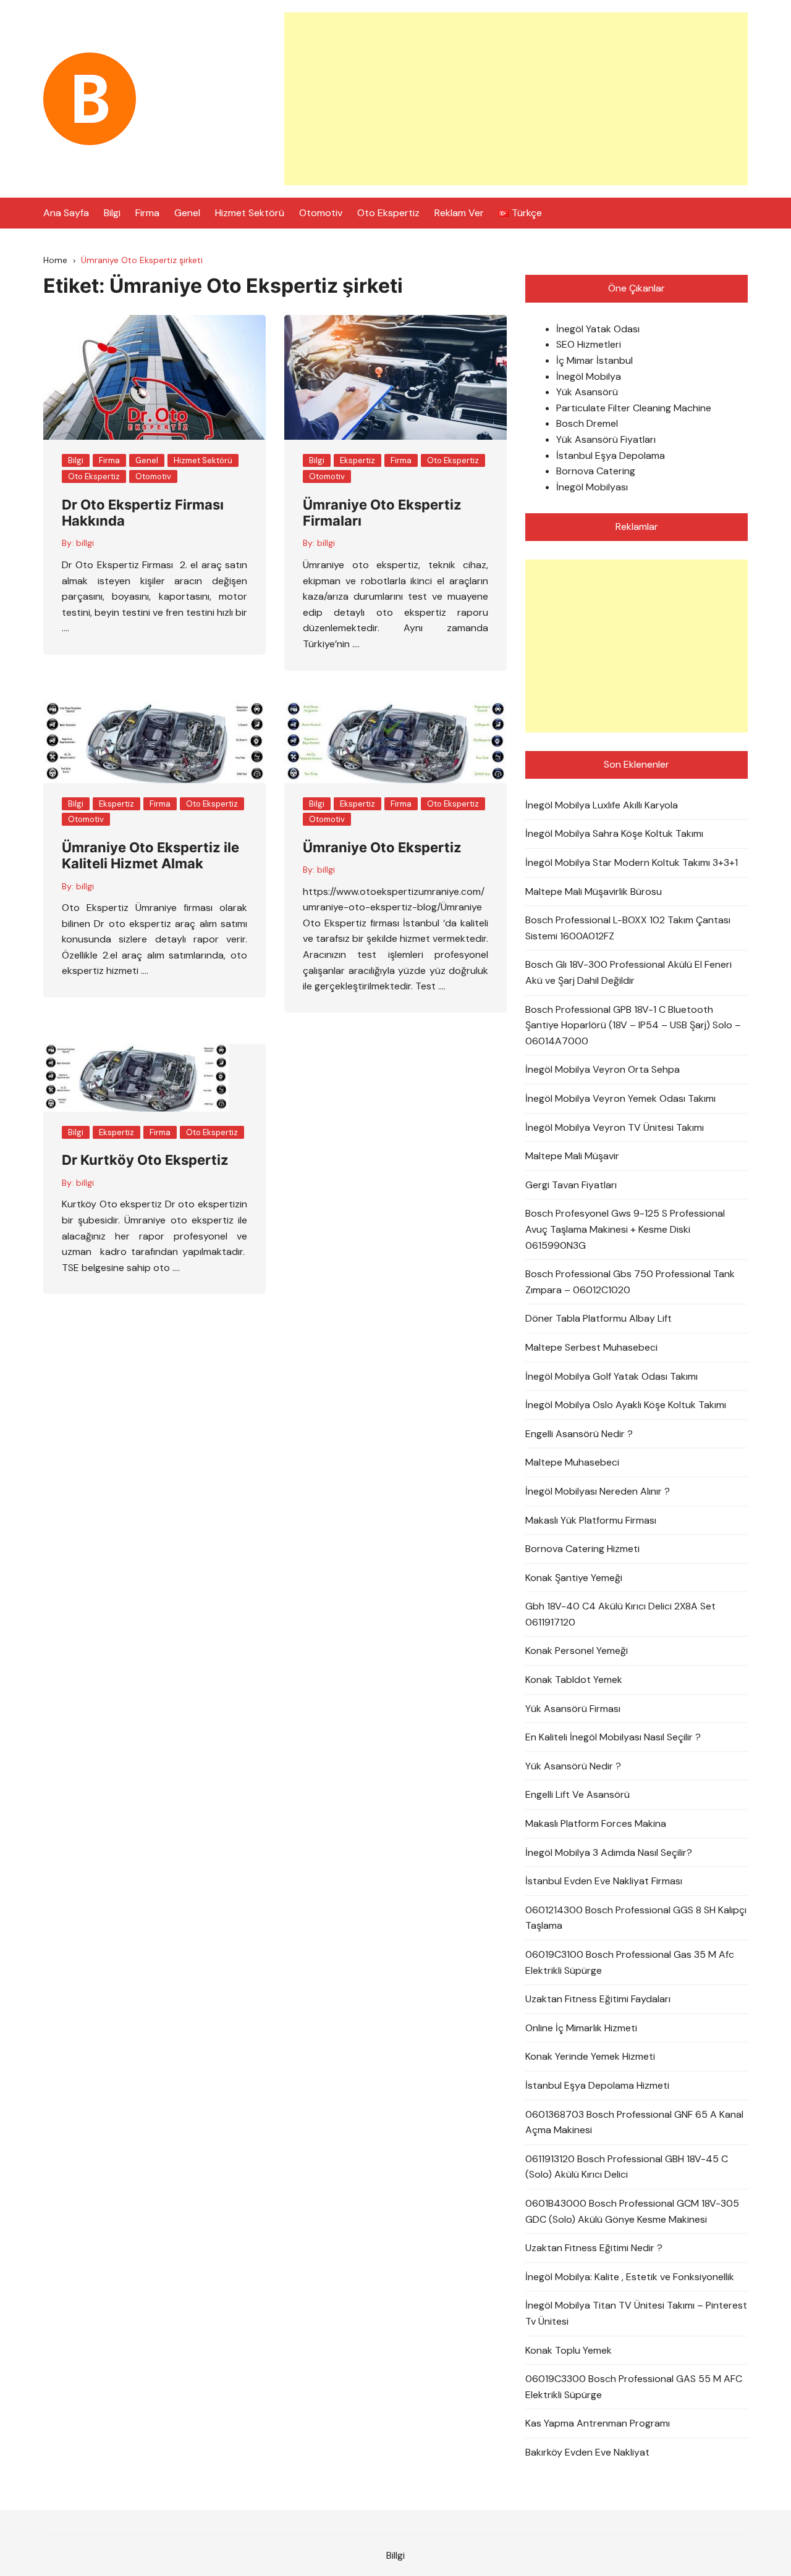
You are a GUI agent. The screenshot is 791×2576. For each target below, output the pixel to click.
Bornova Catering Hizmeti (582, 1549)
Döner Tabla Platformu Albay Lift (599, 1318)
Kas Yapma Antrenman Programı (598, 2423)
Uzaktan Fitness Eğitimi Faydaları (598, 1999)
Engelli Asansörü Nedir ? (579, 1434)
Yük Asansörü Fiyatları (606, 439)
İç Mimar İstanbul (594, 360)
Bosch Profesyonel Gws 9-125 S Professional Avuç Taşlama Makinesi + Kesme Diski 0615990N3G (625, 1229)
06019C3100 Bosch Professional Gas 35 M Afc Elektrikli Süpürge (630, 1962)
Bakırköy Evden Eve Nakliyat (587, 2452)
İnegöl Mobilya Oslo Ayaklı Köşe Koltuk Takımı (626, 1405)
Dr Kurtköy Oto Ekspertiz (145, 1160)
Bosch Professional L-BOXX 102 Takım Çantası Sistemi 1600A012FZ (628, 928)
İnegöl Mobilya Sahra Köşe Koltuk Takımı (614, 833)
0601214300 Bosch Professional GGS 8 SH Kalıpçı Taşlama (636, 1918)
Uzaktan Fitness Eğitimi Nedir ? (594, 2248)
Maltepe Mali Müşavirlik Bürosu (594, 892)
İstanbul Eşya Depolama (611, 455)
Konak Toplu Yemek (569, 2350)
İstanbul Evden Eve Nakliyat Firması (604, 1881)
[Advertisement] (516, 99)
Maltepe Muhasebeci (572, 1462)
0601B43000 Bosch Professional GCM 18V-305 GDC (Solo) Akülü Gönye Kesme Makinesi (632, 2211)
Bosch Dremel (587, 423)
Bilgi (112, 213)
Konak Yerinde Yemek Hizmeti (590, 2056)
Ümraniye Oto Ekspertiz (382, 847)
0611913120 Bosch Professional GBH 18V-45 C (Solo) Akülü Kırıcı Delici (627, 2167)
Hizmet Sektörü (250, 213)
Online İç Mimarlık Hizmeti (581, 2028)
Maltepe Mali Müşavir (572, 1156)
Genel (187, 213)
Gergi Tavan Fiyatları (571, 1185)
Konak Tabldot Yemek (574, 1680)
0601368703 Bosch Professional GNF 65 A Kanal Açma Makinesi (634, 2122)
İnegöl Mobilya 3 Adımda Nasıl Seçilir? (609, 1852)
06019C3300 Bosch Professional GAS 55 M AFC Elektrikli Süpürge (634, 2387)
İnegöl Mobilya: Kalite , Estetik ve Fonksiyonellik (630, 2277)
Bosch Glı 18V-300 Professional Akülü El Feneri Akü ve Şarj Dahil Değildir (628, 972)
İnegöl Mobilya (589, 376)
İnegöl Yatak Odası (598, 329)
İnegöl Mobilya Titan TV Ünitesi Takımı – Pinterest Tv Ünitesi (636, 2313)
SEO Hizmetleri (589, 344)
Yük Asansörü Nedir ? (573, 1766)
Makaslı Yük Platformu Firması (591, 1520)
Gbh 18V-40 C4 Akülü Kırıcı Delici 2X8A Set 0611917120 (620, 1614)
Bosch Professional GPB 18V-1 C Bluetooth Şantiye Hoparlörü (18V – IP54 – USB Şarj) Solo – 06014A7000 (633, 1025)
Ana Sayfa (66, 213)
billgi (85, 543)
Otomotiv (321, 213)
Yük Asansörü (587, 392)
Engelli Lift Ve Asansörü (577, 1794)
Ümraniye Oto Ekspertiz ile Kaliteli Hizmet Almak (150, 855)
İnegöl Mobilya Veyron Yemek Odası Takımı (620, 1098)
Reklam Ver (459, 213)
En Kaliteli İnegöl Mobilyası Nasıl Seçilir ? (613, 1737)
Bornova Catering (596, 471)
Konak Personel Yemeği (577, 1651)
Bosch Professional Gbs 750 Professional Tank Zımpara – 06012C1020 (630, 1282)
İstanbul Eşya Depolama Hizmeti (597, 2085)
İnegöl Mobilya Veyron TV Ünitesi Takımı (615, 1127)
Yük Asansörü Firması (573, 1709)
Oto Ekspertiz (388, 213)
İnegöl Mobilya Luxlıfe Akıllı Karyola (602, 805)
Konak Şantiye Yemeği (574, 1578)
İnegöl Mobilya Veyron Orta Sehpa (603, 1069)
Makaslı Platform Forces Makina (596, 1823)
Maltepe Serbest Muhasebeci (591, 1347)
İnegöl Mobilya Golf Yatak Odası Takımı (611, 1376)
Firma (147, 213)
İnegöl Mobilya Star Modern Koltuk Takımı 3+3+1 (632, 862)
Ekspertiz (357, 460)
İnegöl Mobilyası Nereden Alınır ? (598, 1491)
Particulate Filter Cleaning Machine (634, 408)
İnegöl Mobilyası (592, 487)
